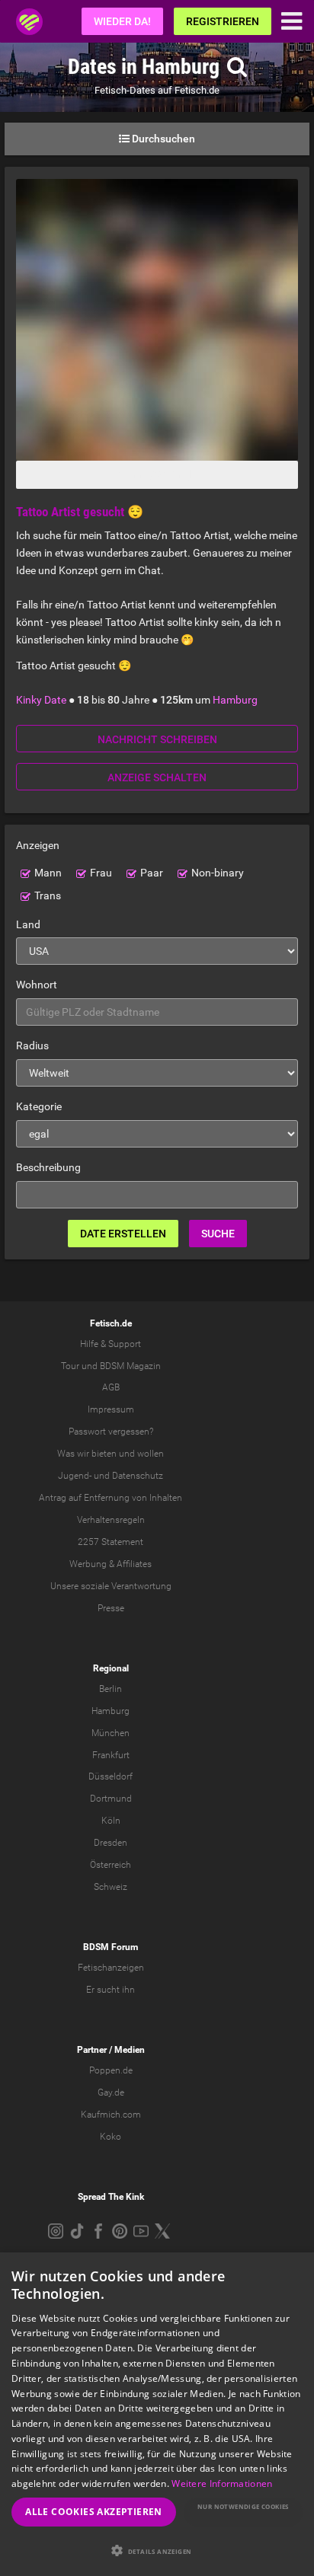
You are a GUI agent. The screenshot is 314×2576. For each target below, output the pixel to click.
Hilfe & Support (111, 1344)
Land (28, 924)
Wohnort (37, 985)
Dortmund (111, 1799)
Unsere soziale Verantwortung (111, 1586)
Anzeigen (38, 845)
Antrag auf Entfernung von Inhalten (111, 1498)
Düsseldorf (111, 1776)
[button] (157, 2550)
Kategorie (39, 1106)
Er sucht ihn (111, 1990)
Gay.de (111, 2092)
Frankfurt (111, 1755)
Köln (111, 1821)
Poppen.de (111, 2070)
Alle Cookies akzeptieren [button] (94, 2512)
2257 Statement (111, 1542)
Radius (32, 1045)
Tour (70, 1366)
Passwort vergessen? (111, 1432)
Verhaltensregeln (111, 1520)
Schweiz (111, 1887)
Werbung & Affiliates (111, 1564)
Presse (111, 1608)
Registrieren (223, 21)
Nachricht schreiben (157, 739)
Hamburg (235, 700)
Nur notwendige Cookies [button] (243, 2506)
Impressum (111, 1409)
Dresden (111, 1843)
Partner (92, 2050)
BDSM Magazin (130, 1366)
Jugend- (75, 1476)
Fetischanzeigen (111, 1968)
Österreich (111, 1865)
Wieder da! (122, 21)
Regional (111, 1668)
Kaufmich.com (111, 2115)
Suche (218, 1234)
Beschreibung (48, 1167)
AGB (111, 1387)
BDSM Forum (111, 1947)
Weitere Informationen (222, 2483)
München (111, 1733)
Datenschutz (138, 1476)
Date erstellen (123, 1234)
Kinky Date (41, 700)
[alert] (157, 2414)
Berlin (111, 1689)
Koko (111, 2137)
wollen (151, 1454)
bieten (104, 1454)
